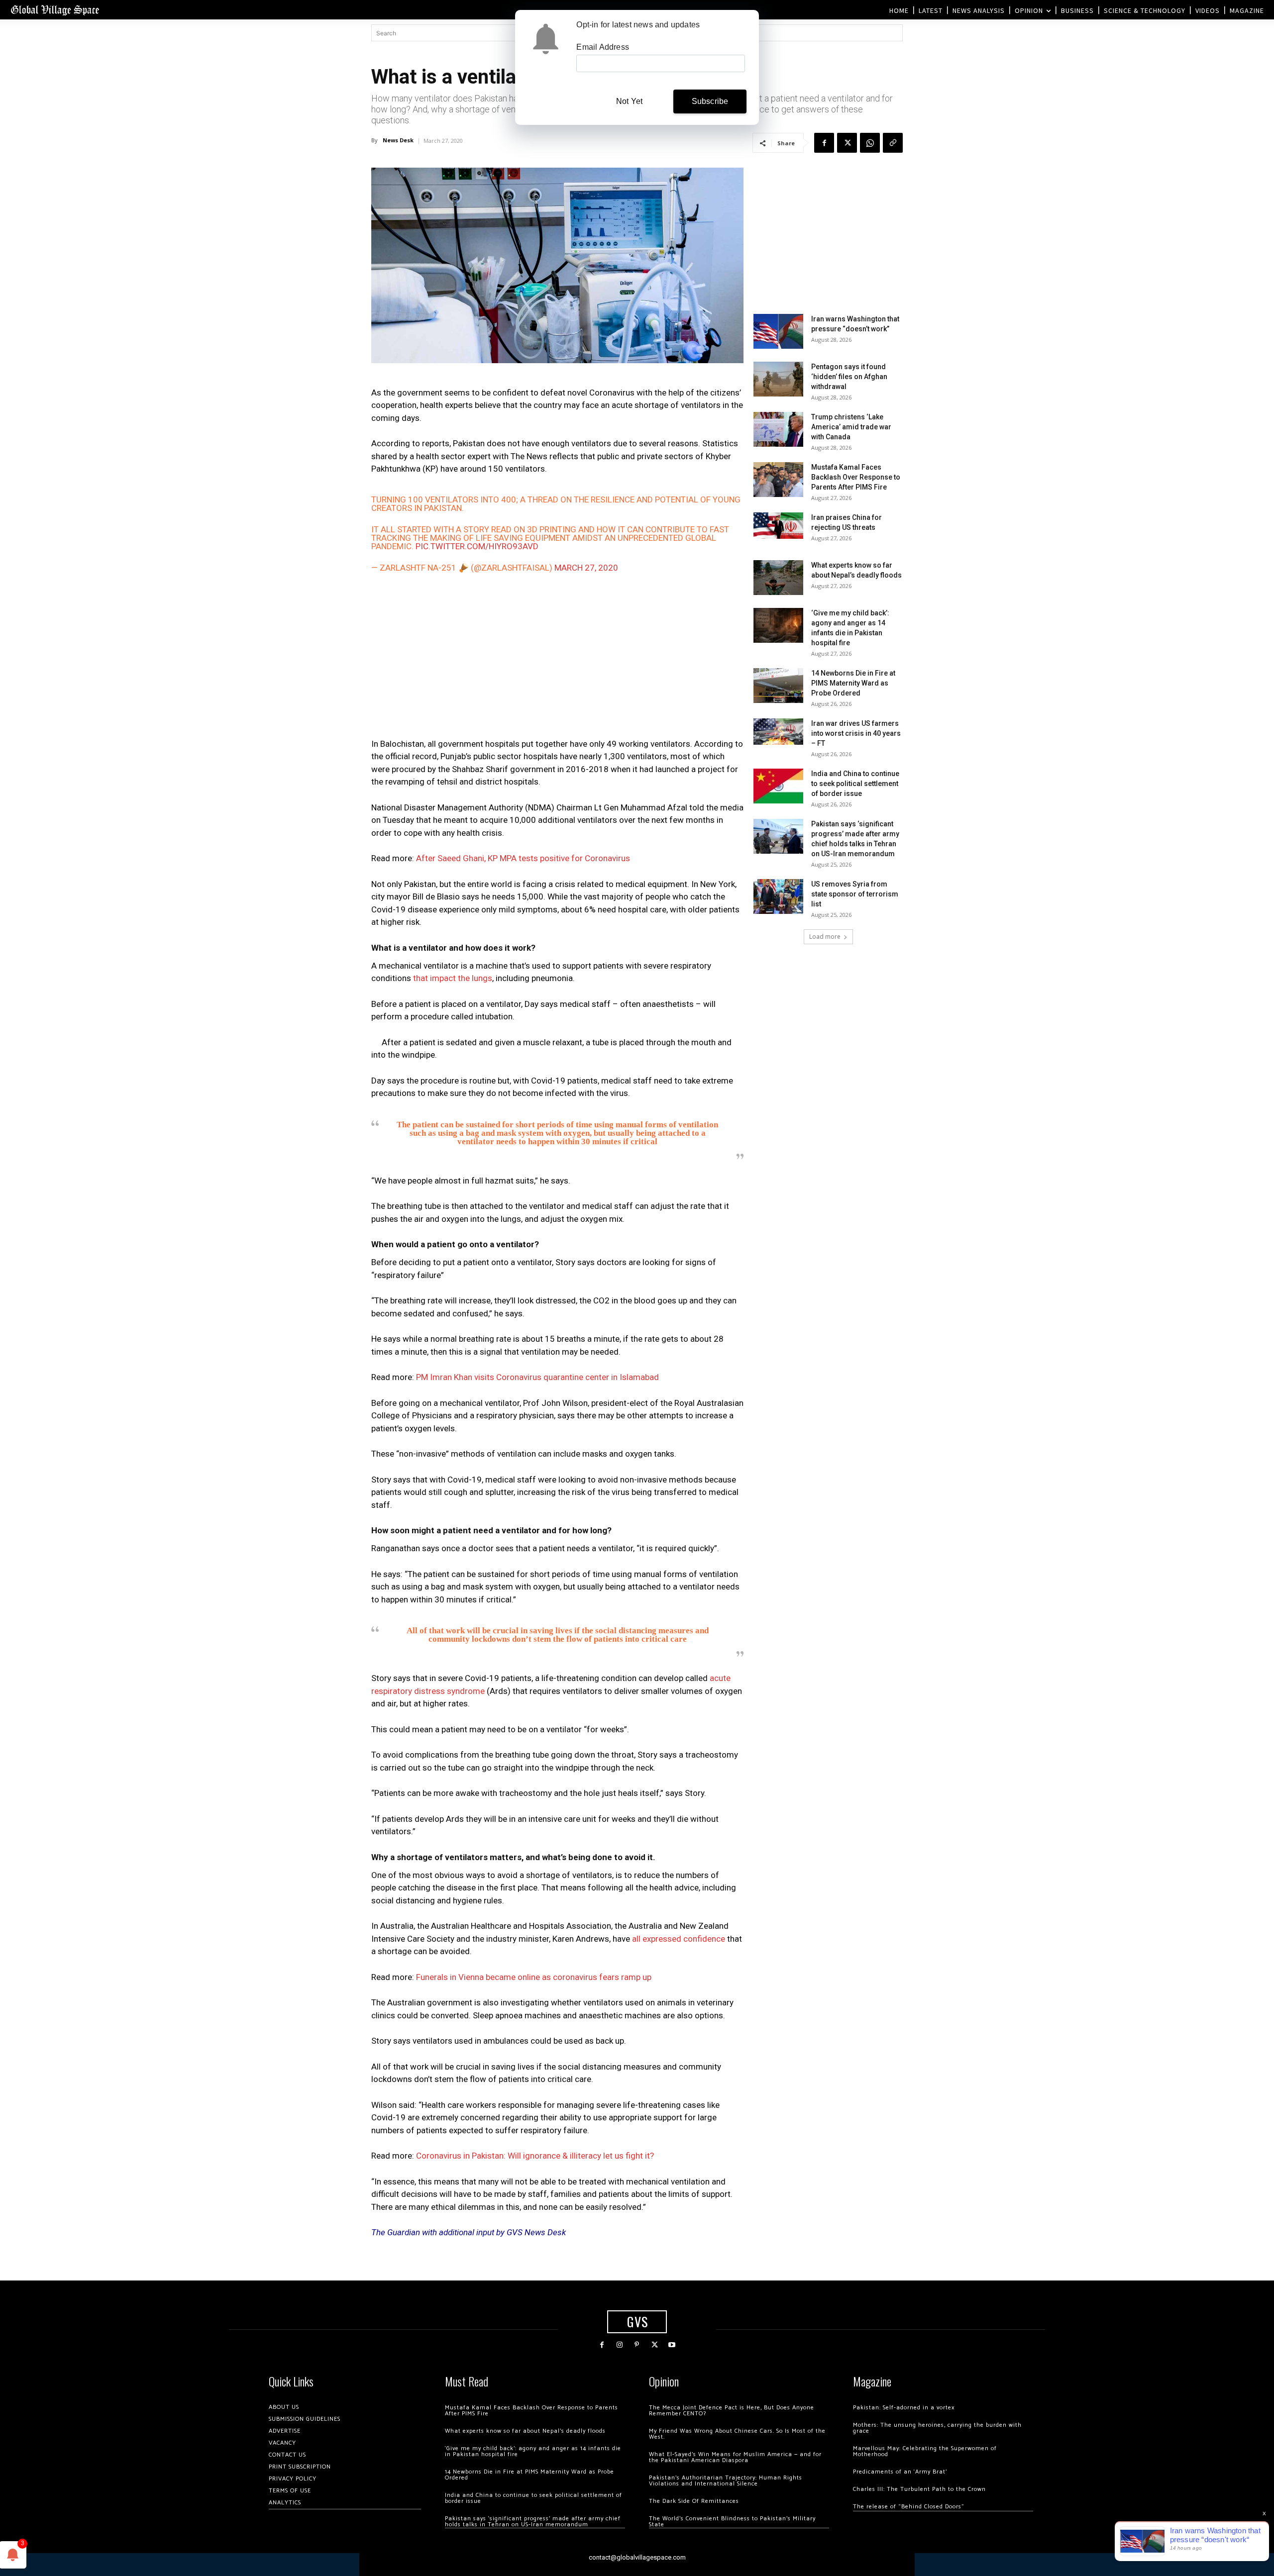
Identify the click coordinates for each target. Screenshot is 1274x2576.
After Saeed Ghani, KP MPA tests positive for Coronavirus (523, 858)
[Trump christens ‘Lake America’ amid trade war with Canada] (778, 429)
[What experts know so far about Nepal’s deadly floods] (778, 578)
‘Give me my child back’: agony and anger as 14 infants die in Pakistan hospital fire (533, 2451)
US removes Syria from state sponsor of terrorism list (855, 894)
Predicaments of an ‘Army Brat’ (900, 2472)
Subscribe (710, 101)
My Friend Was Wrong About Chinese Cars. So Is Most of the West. (737, 2434)
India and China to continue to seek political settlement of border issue (855, 784)
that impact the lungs (453, 978)
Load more (825, 937)
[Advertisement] (557, 661)
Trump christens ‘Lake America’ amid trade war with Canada (851, 427)
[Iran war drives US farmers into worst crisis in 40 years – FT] (778, 732)
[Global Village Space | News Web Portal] (55, 10)
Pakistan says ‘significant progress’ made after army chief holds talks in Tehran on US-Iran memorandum (533, 2522)
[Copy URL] (893, 143)
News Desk (398, 140)
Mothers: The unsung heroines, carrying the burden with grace (937, 2428)
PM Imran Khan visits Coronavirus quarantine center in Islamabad (537, 1377)
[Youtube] (672, 2345)
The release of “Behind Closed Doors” (909, 2507)
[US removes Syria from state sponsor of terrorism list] (778, 896)
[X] (847, 143)
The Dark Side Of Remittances (694, 2501)
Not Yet (629, 101)
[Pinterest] (637, 2345)
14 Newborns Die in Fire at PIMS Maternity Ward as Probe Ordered (853, 683)
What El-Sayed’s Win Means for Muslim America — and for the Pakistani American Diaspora (735, 2457)
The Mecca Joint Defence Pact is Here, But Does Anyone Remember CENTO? (732, 2411)
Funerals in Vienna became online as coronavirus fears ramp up (534, 1977)
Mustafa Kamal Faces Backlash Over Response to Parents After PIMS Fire (856, 477)
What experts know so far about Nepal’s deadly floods (525, 2431)
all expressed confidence (679, 1939)
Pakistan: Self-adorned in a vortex (904, 2408)
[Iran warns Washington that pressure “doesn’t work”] (778, 331)
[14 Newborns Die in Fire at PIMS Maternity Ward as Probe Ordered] (778, 686)
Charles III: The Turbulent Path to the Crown (919, 2489)
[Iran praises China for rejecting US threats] (778, 526)
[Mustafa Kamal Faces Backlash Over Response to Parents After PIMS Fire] (778, 480)
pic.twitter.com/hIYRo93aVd (477, 546)
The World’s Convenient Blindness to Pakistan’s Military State (732, 2522)
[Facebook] (824, 143)
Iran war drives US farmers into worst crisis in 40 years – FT (856, 733)
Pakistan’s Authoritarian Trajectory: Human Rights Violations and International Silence (726, 2481)
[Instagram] (619, 2345)
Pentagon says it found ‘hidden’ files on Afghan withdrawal (849, 377)
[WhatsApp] (870, 143)
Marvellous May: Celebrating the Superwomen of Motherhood (925, 2451)
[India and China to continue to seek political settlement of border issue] (778, 786)
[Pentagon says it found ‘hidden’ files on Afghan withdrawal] (778, 379)
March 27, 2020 (586, 568)
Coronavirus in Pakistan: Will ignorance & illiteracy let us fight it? (535, 2156)
